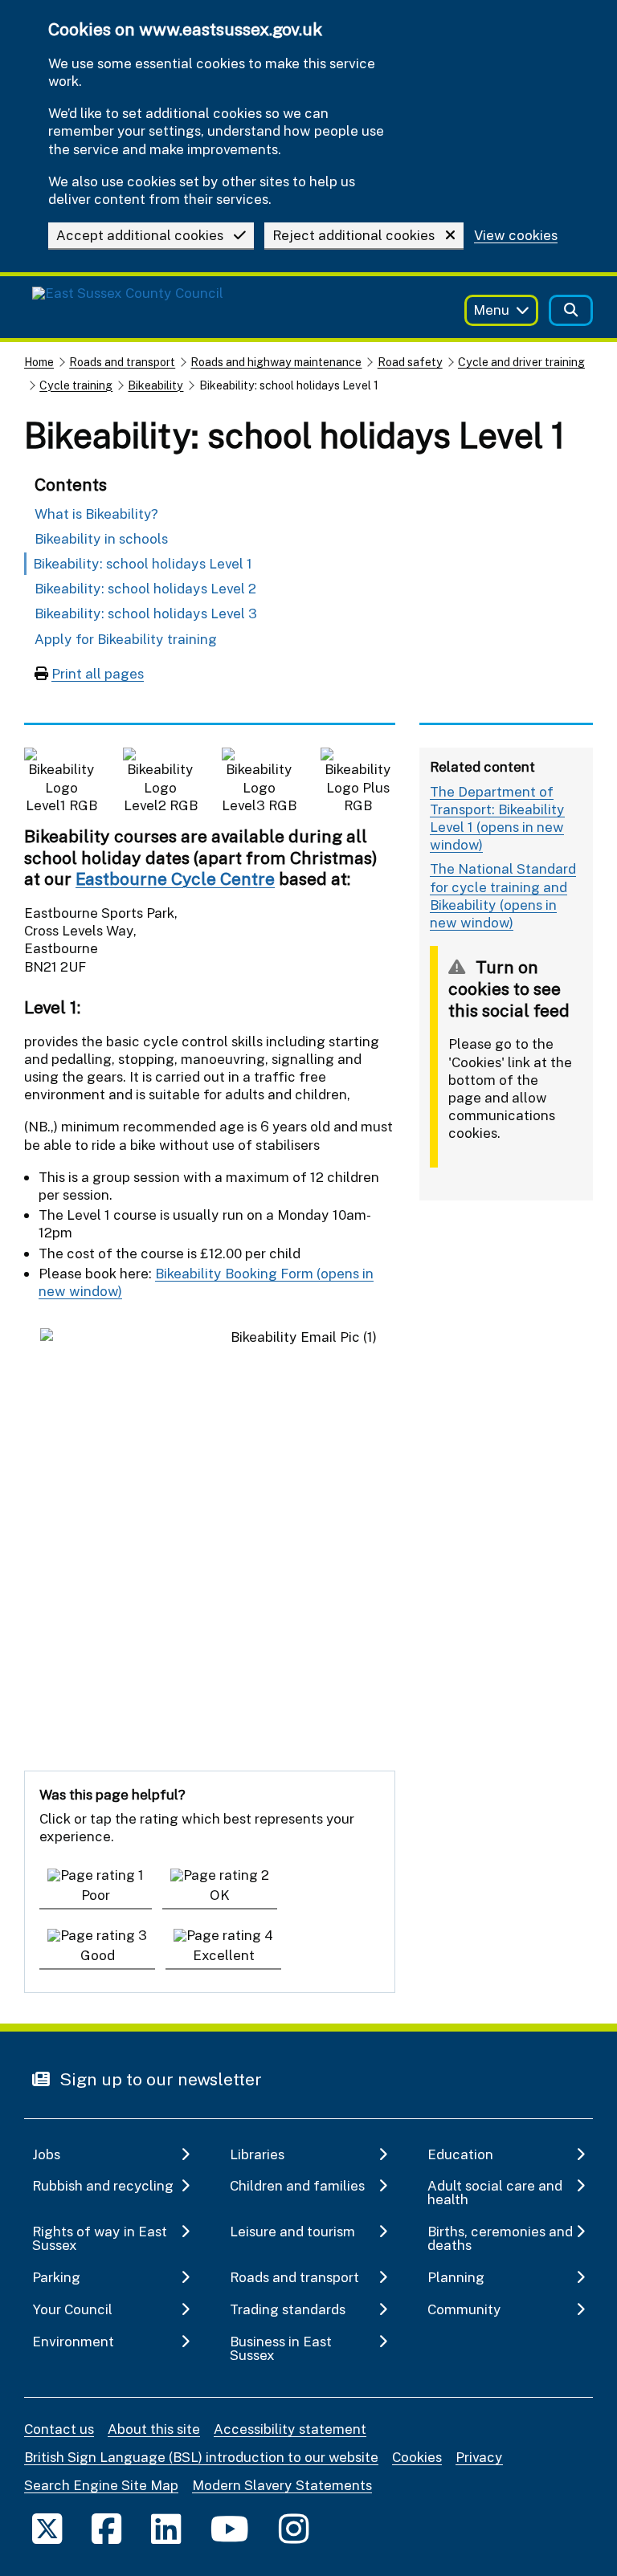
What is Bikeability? (96, 514)
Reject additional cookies (353, 235)
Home (39, 362)
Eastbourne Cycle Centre (175, 878)
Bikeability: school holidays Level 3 (146, 613)
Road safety (410, 362)
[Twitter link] (47, 2528)
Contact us (59, 2429)
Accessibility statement (290, 2429)
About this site (154, 2429)
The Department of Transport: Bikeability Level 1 (497, 809)
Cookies (417, 2457)
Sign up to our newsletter (159, 2079)
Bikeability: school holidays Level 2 (145, 588)
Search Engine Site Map (101, 2485)
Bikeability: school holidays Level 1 (143, 563)
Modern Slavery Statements (282, 2485)
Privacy (479, 2457)
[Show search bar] (571, 310)
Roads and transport (122, 362)
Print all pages (98, 673)
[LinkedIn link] (166, 2528)
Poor (96, 1895)
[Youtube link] (230, 2528)
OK (220, 1895)
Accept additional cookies (140, 235)
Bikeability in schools (101, 538)
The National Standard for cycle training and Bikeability (503, 886)
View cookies (516, 236)
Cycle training (76, 385)
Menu (491, 310)
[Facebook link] (106, 2528)
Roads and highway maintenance (276, 362)
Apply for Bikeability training (126, 639)
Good (98, 1955)
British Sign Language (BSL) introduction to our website (201, 2457)
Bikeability (155, 385)
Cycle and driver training (521, 362)
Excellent (224, 1955)
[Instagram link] (294, 2528)
